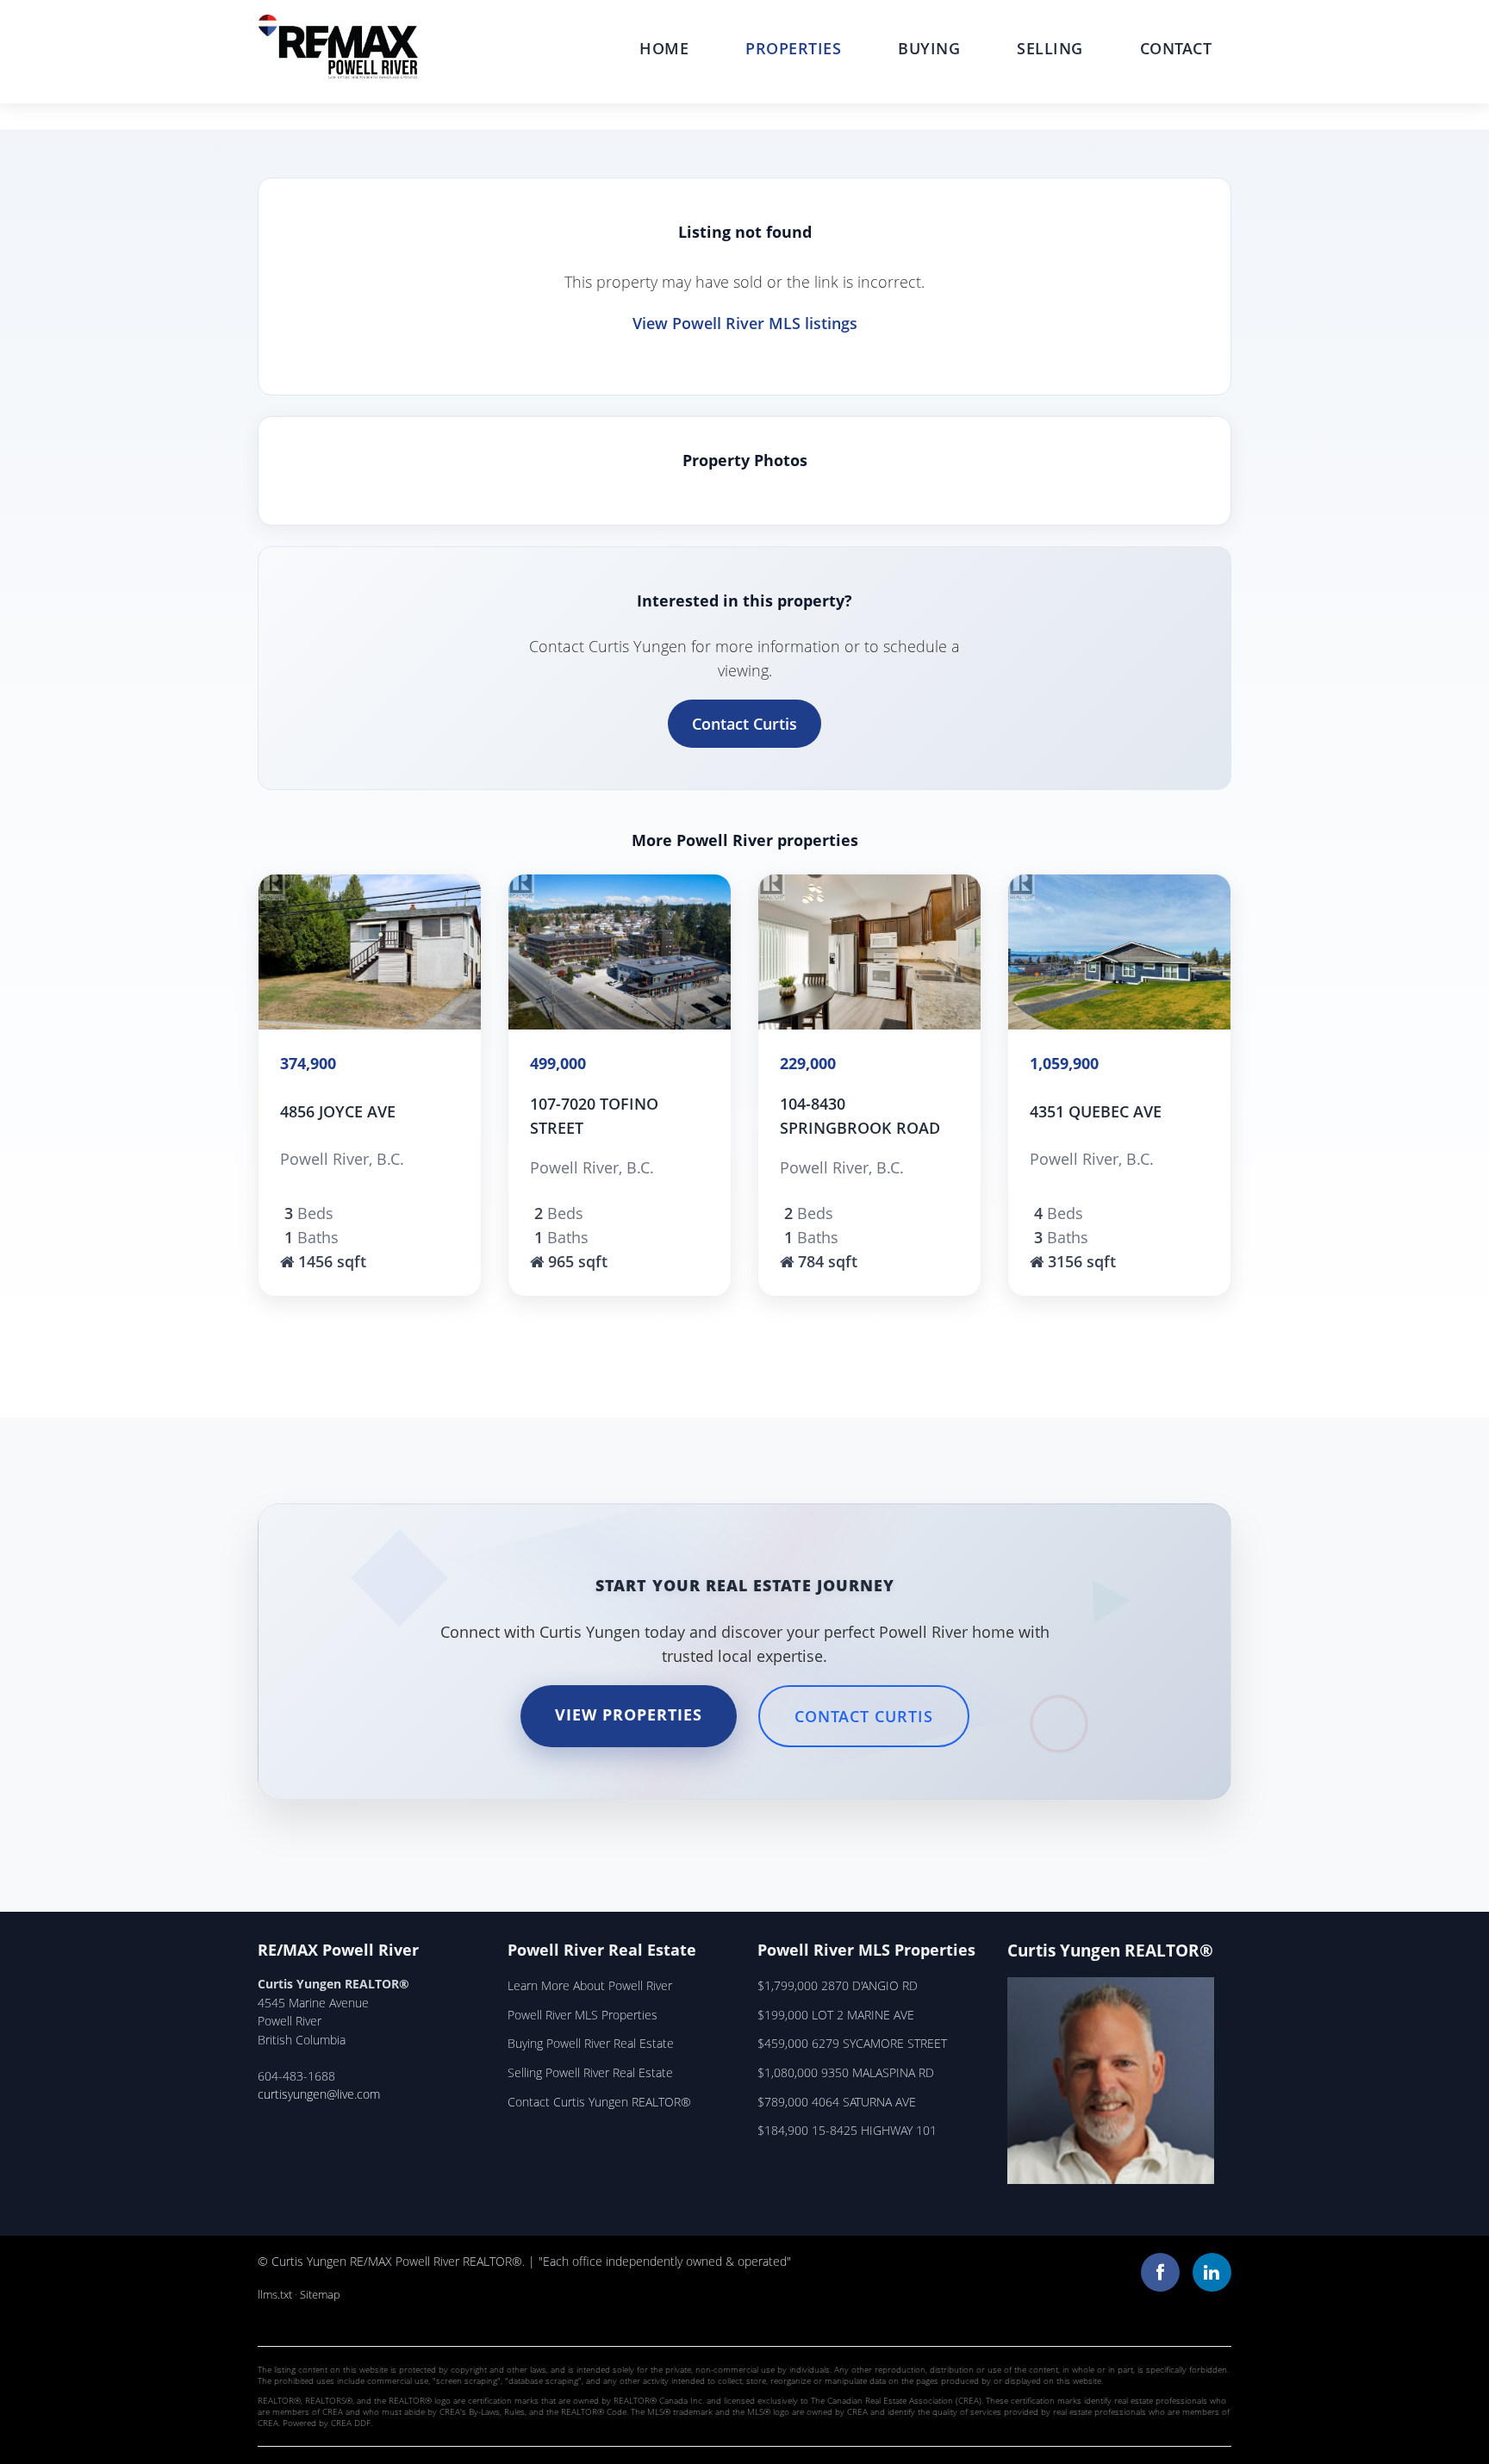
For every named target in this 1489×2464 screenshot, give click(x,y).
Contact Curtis (744, 724)
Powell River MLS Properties (583, 2015)
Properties (793, 48)
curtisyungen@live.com (319, 2094)
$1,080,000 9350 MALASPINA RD (846, 2072)
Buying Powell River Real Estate (591, 2043)
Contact (1176, 48)
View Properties (629, 1714)
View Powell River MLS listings (745, 323)
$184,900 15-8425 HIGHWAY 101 (847, 2130)
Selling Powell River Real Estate (590, 2072)
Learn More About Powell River (590, 1985)
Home (664, 48)
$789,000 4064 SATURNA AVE (837, 2102)
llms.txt (275, 2294)
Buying (929, 48)
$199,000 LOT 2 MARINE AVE (836, 2015)
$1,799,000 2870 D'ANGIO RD (838, 1985)
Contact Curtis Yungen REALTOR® (599, 2102)
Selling (1050, 48)
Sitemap (320, 2294)
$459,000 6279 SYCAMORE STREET (852, 2043)
